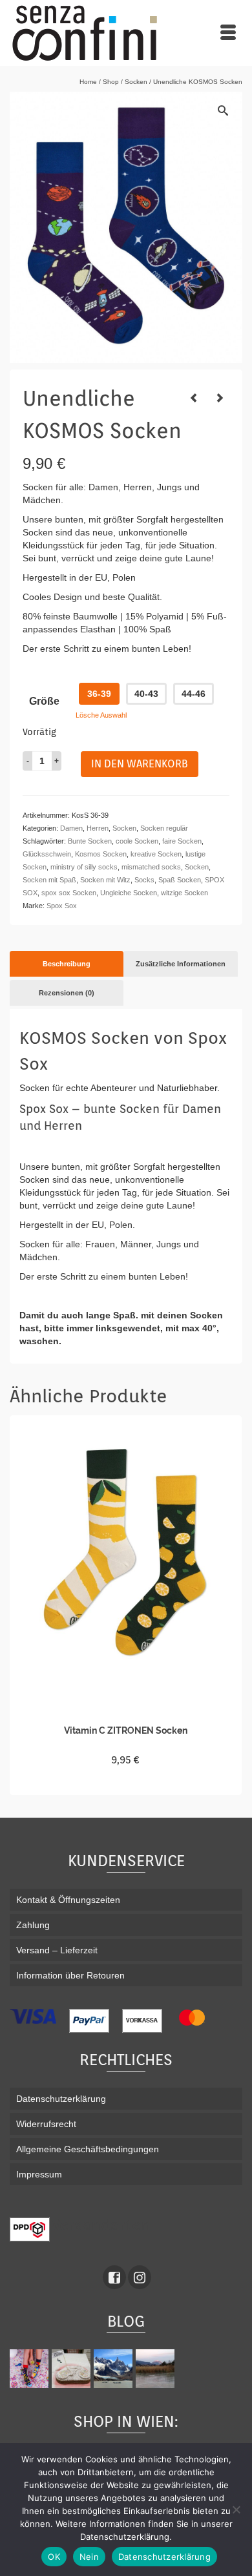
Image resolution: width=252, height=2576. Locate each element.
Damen (71, 828)
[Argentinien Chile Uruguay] (115, 2369)
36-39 (99, 694)
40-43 (146, 694)
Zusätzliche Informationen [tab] (181, 964)
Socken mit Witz (105, 880)
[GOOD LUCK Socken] (194, 398)
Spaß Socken (180, 880)
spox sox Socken (69, 893)
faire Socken (182, 841)
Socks (144, 880)
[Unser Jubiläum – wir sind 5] (31, 2369)
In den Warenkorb (140, 764)
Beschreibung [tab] (67, 964)
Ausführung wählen (126, 1783)
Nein (89, 2557)
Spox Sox (62, 906)
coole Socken (137, 841)
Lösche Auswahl (101, 715)
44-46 (194, 694)
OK (54, 2557)
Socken (124, 828)
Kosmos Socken (101, 854)
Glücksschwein (47, 854)
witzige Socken (184, 893)
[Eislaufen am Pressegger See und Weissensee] (157, 2369)
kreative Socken (156, 854)
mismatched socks (151, 867)
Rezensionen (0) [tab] (67, 993)
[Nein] (236, 2509)
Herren (98, 828)
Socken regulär (164, 828)
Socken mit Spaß (49, 880)
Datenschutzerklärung (164, 2557)
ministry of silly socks (84, 867)
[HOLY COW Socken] (220, 398)
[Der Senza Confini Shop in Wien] (73, 2369)
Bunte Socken (90, 841)
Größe (44, 701)
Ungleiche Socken (129, 893)
